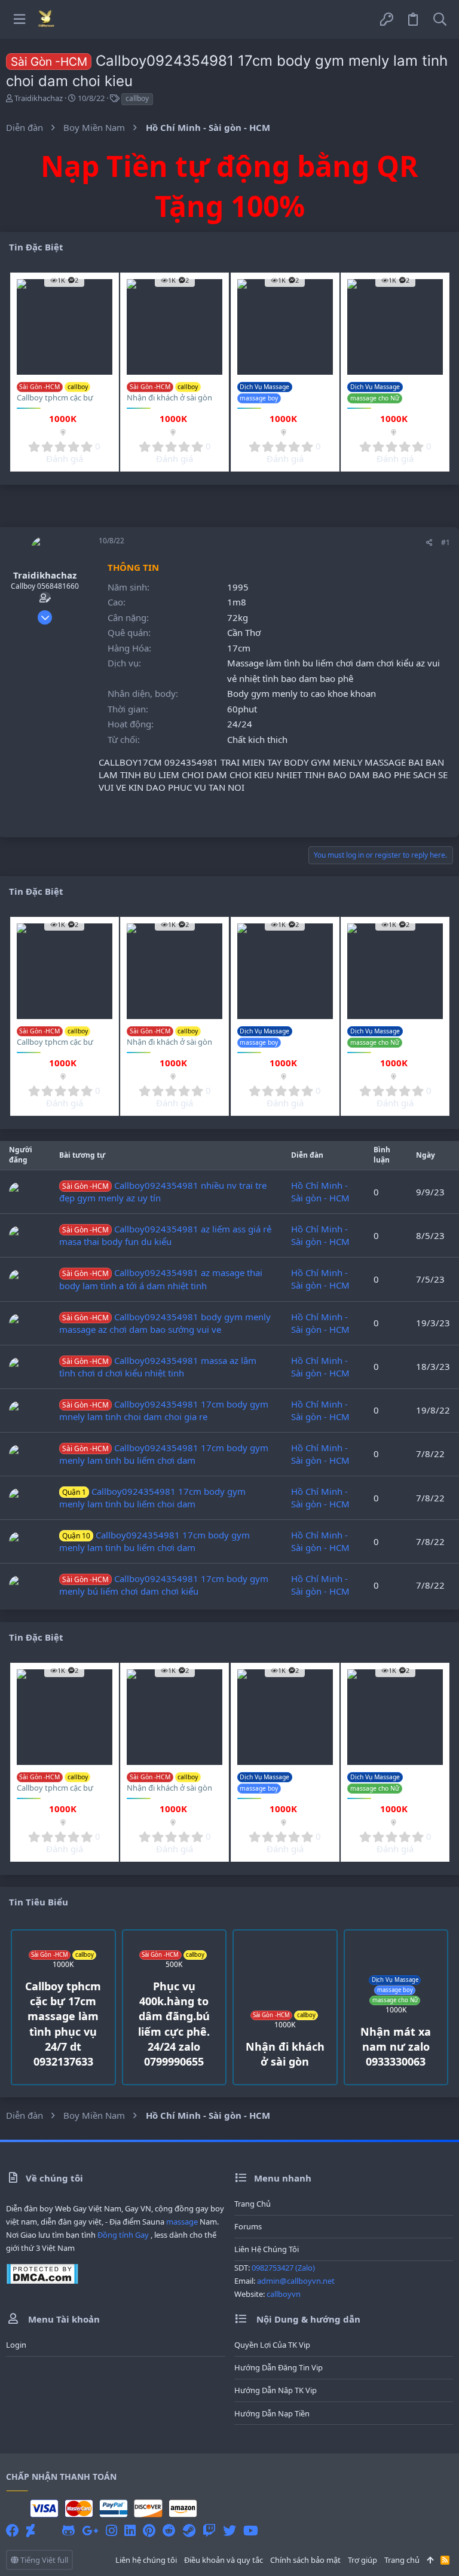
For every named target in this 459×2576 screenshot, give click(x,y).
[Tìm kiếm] (440, 19)
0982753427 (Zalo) (283, 2268)
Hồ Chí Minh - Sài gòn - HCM (320, 1191)
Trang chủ (253, 2204)
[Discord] (48, 2530)
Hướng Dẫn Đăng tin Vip (279, 2367)
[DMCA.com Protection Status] (42, 2281)
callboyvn (284, 2294)
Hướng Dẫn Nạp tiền (272, 2413)
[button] (19, 19)
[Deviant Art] (30, 2530)
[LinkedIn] (130, 2530)
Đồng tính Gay (123, 2235)
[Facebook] (13, 2530)
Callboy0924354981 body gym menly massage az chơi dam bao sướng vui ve (165, 1323)
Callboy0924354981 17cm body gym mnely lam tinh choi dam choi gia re (164, 1410)
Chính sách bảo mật (305, 2560)
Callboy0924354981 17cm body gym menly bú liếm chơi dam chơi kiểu (164, 1585)
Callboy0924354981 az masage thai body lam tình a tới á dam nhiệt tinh (161, 1279)
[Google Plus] (90, 2530)
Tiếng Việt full (43, 2560)
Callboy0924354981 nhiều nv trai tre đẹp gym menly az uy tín (163, 1191)
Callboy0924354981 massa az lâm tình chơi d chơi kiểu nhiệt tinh (158, 1367)
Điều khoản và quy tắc (224, 2560)
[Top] (430, 2560)
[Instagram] (111, 2530)
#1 (446, 542)
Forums (248, 2226)
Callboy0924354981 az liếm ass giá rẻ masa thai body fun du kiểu (165, 1235)
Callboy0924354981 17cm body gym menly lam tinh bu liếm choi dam (152, 1497)
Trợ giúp (362, 2560)
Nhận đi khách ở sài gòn (169, 397)
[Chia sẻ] (429, 543)
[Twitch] (209, 2530)
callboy (137, 98)
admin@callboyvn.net (296, 2281)
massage (182, 2222)
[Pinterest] (149, 2530)
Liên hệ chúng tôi (267, 2249)
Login (16, 2345)
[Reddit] (169, 2530)
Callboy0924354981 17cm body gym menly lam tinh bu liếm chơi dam (164, 1454)
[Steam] (189, 2530)
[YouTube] (251, 2530)
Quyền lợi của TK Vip (272, 2345)
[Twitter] (229, 2530)
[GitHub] (68, 2530)
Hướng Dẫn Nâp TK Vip (276, 2390)
